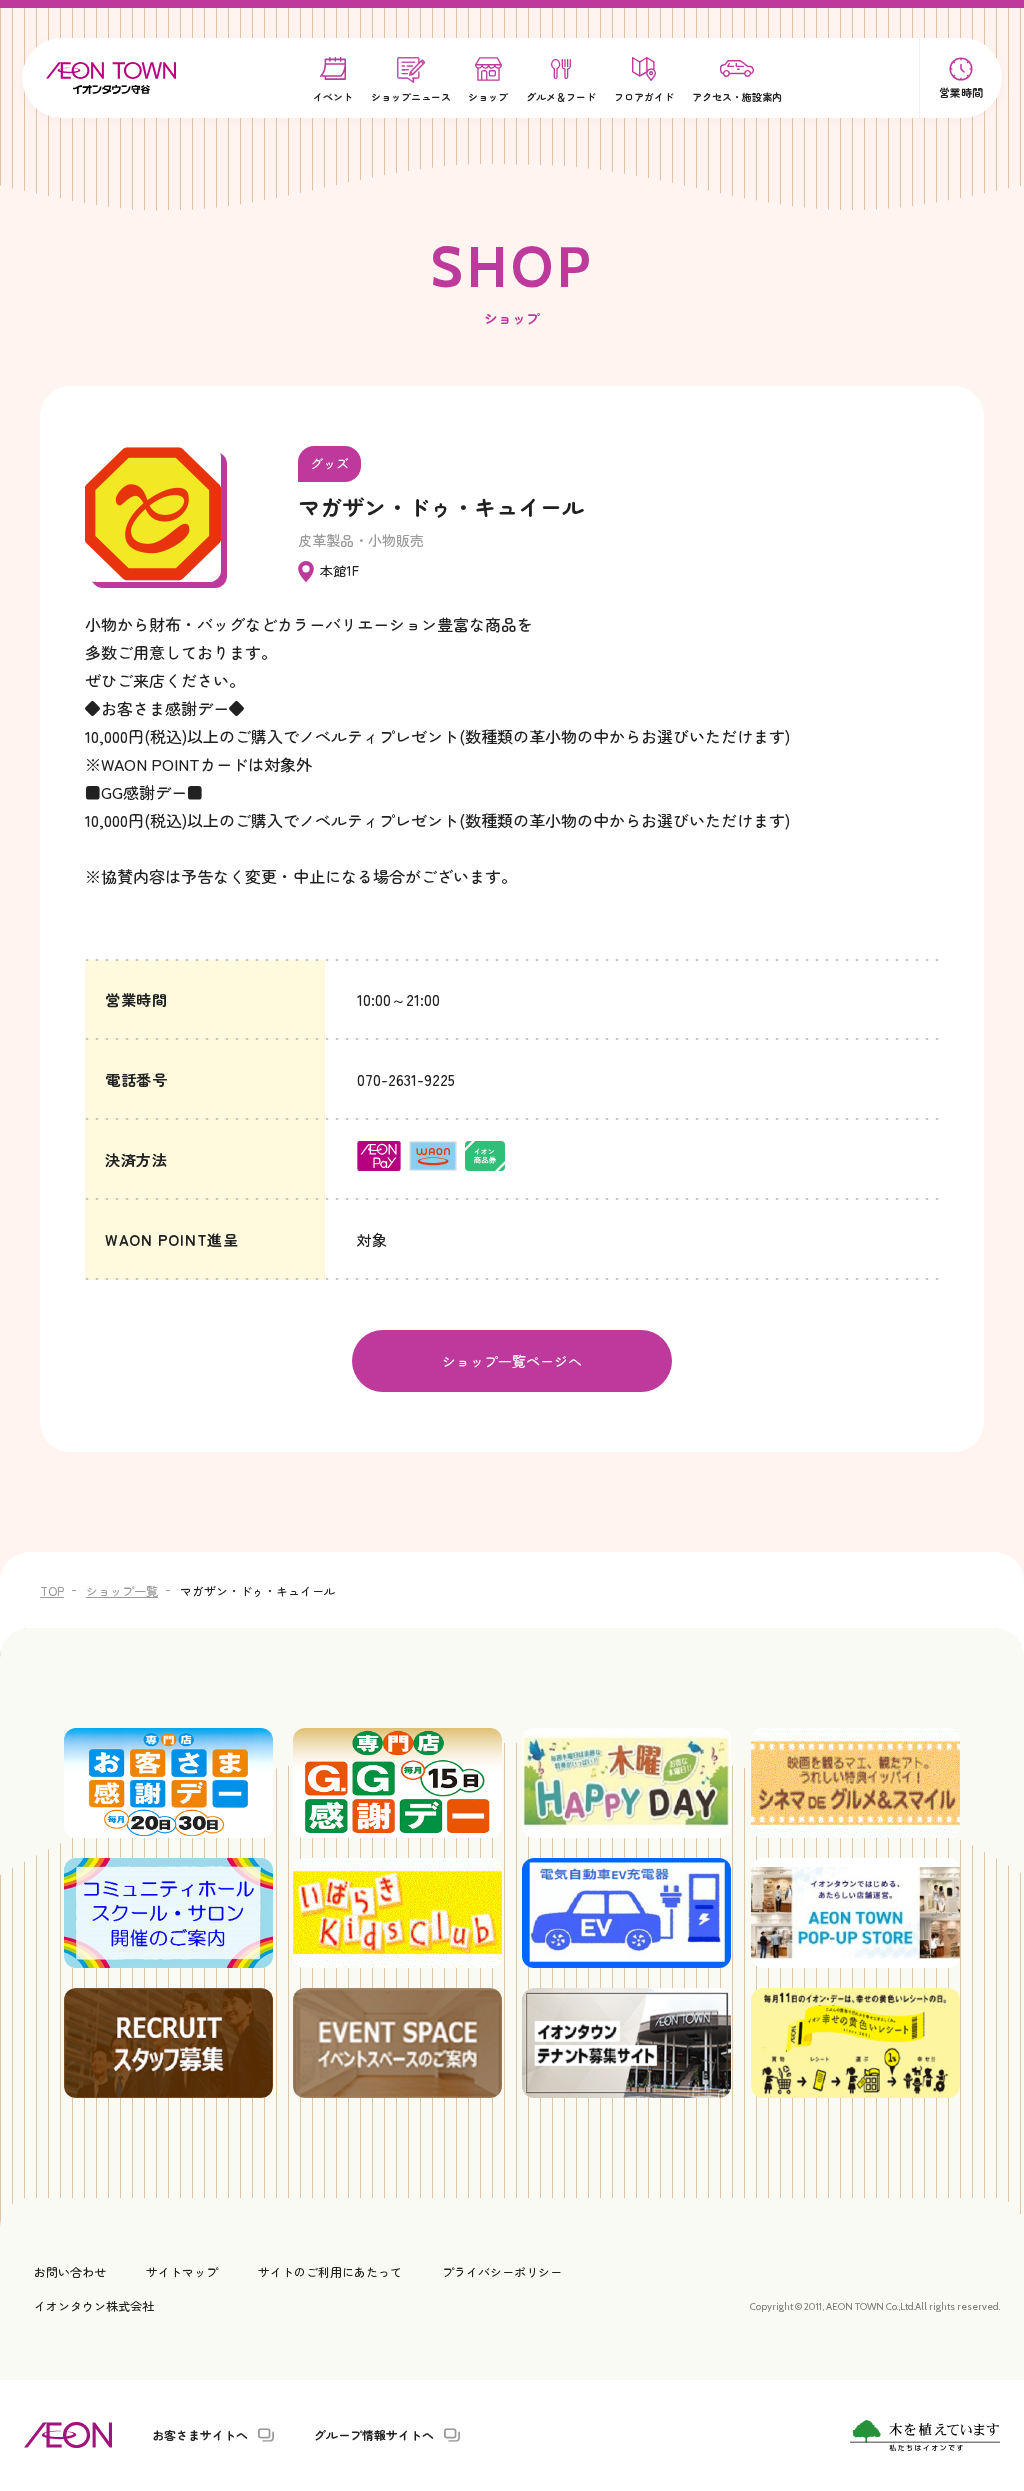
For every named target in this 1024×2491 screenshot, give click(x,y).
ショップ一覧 (122, 1590)
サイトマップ (182, 2271)
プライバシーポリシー (502, 2271)
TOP (52, 1590)
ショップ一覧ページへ (512, 1361)
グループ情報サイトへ (374, 2435)
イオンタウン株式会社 (94, 2305)
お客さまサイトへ (200, 2435)
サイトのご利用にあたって (330, 2271)
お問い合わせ (70, 2271)
